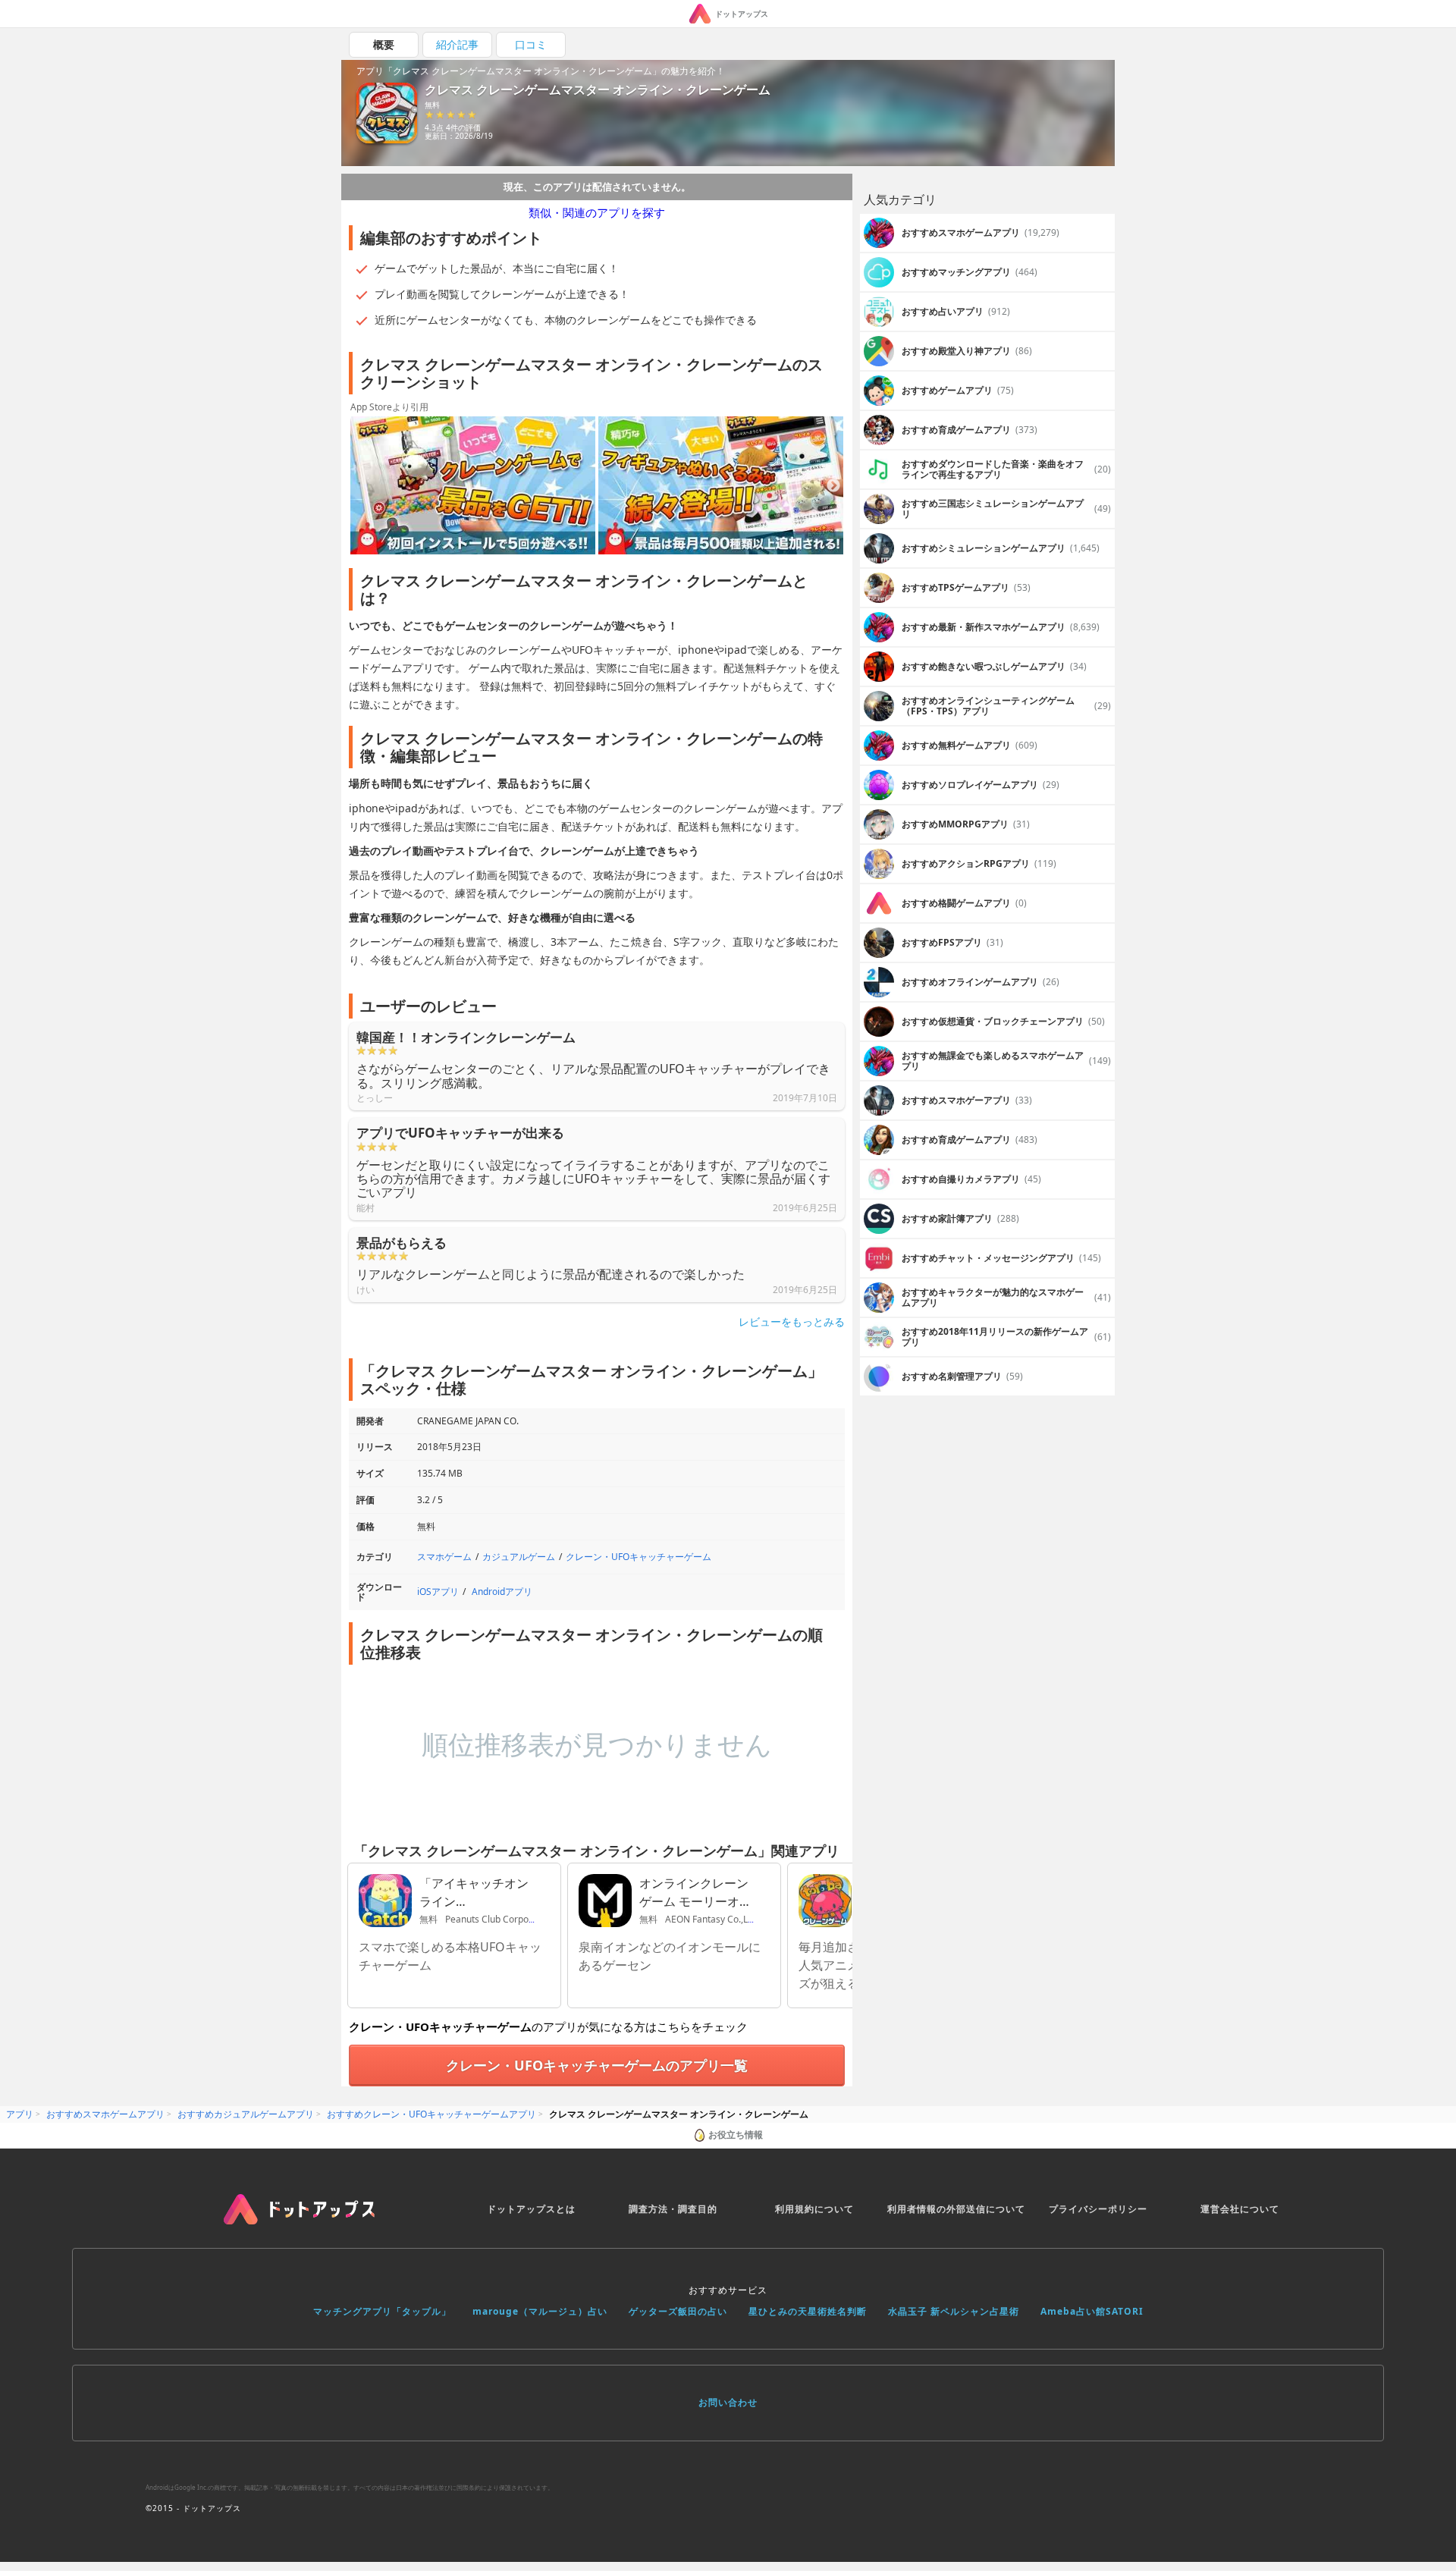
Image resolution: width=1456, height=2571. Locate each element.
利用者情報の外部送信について (956, 2209)
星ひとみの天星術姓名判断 (808, 2311)
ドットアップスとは (531, 2209)
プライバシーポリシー (1098, 2209)
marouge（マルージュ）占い (540, 2311)
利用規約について (814, 2209)
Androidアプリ (502, 1592)
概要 (384, 44)
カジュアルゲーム (519, 1557)
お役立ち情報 (736, 2135)
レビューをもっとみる (792, 1322)
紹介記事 (457, 44)
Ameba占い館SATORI (1092, 2311)
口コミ (531, 44)
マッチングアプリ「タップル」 (382, 2311)
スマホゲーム (444, 1557)
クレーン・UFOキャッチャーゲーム (639, 1557)
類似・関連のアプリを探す (597, 212)
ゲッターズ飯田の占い (678, 2311)
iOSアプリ (438, 1592)
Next (833, 486)
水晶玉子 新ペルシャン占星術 (954, 2311)
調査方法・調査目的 (673, 2209)
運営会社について (1240, 2209)
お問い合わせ (728, 2402)
